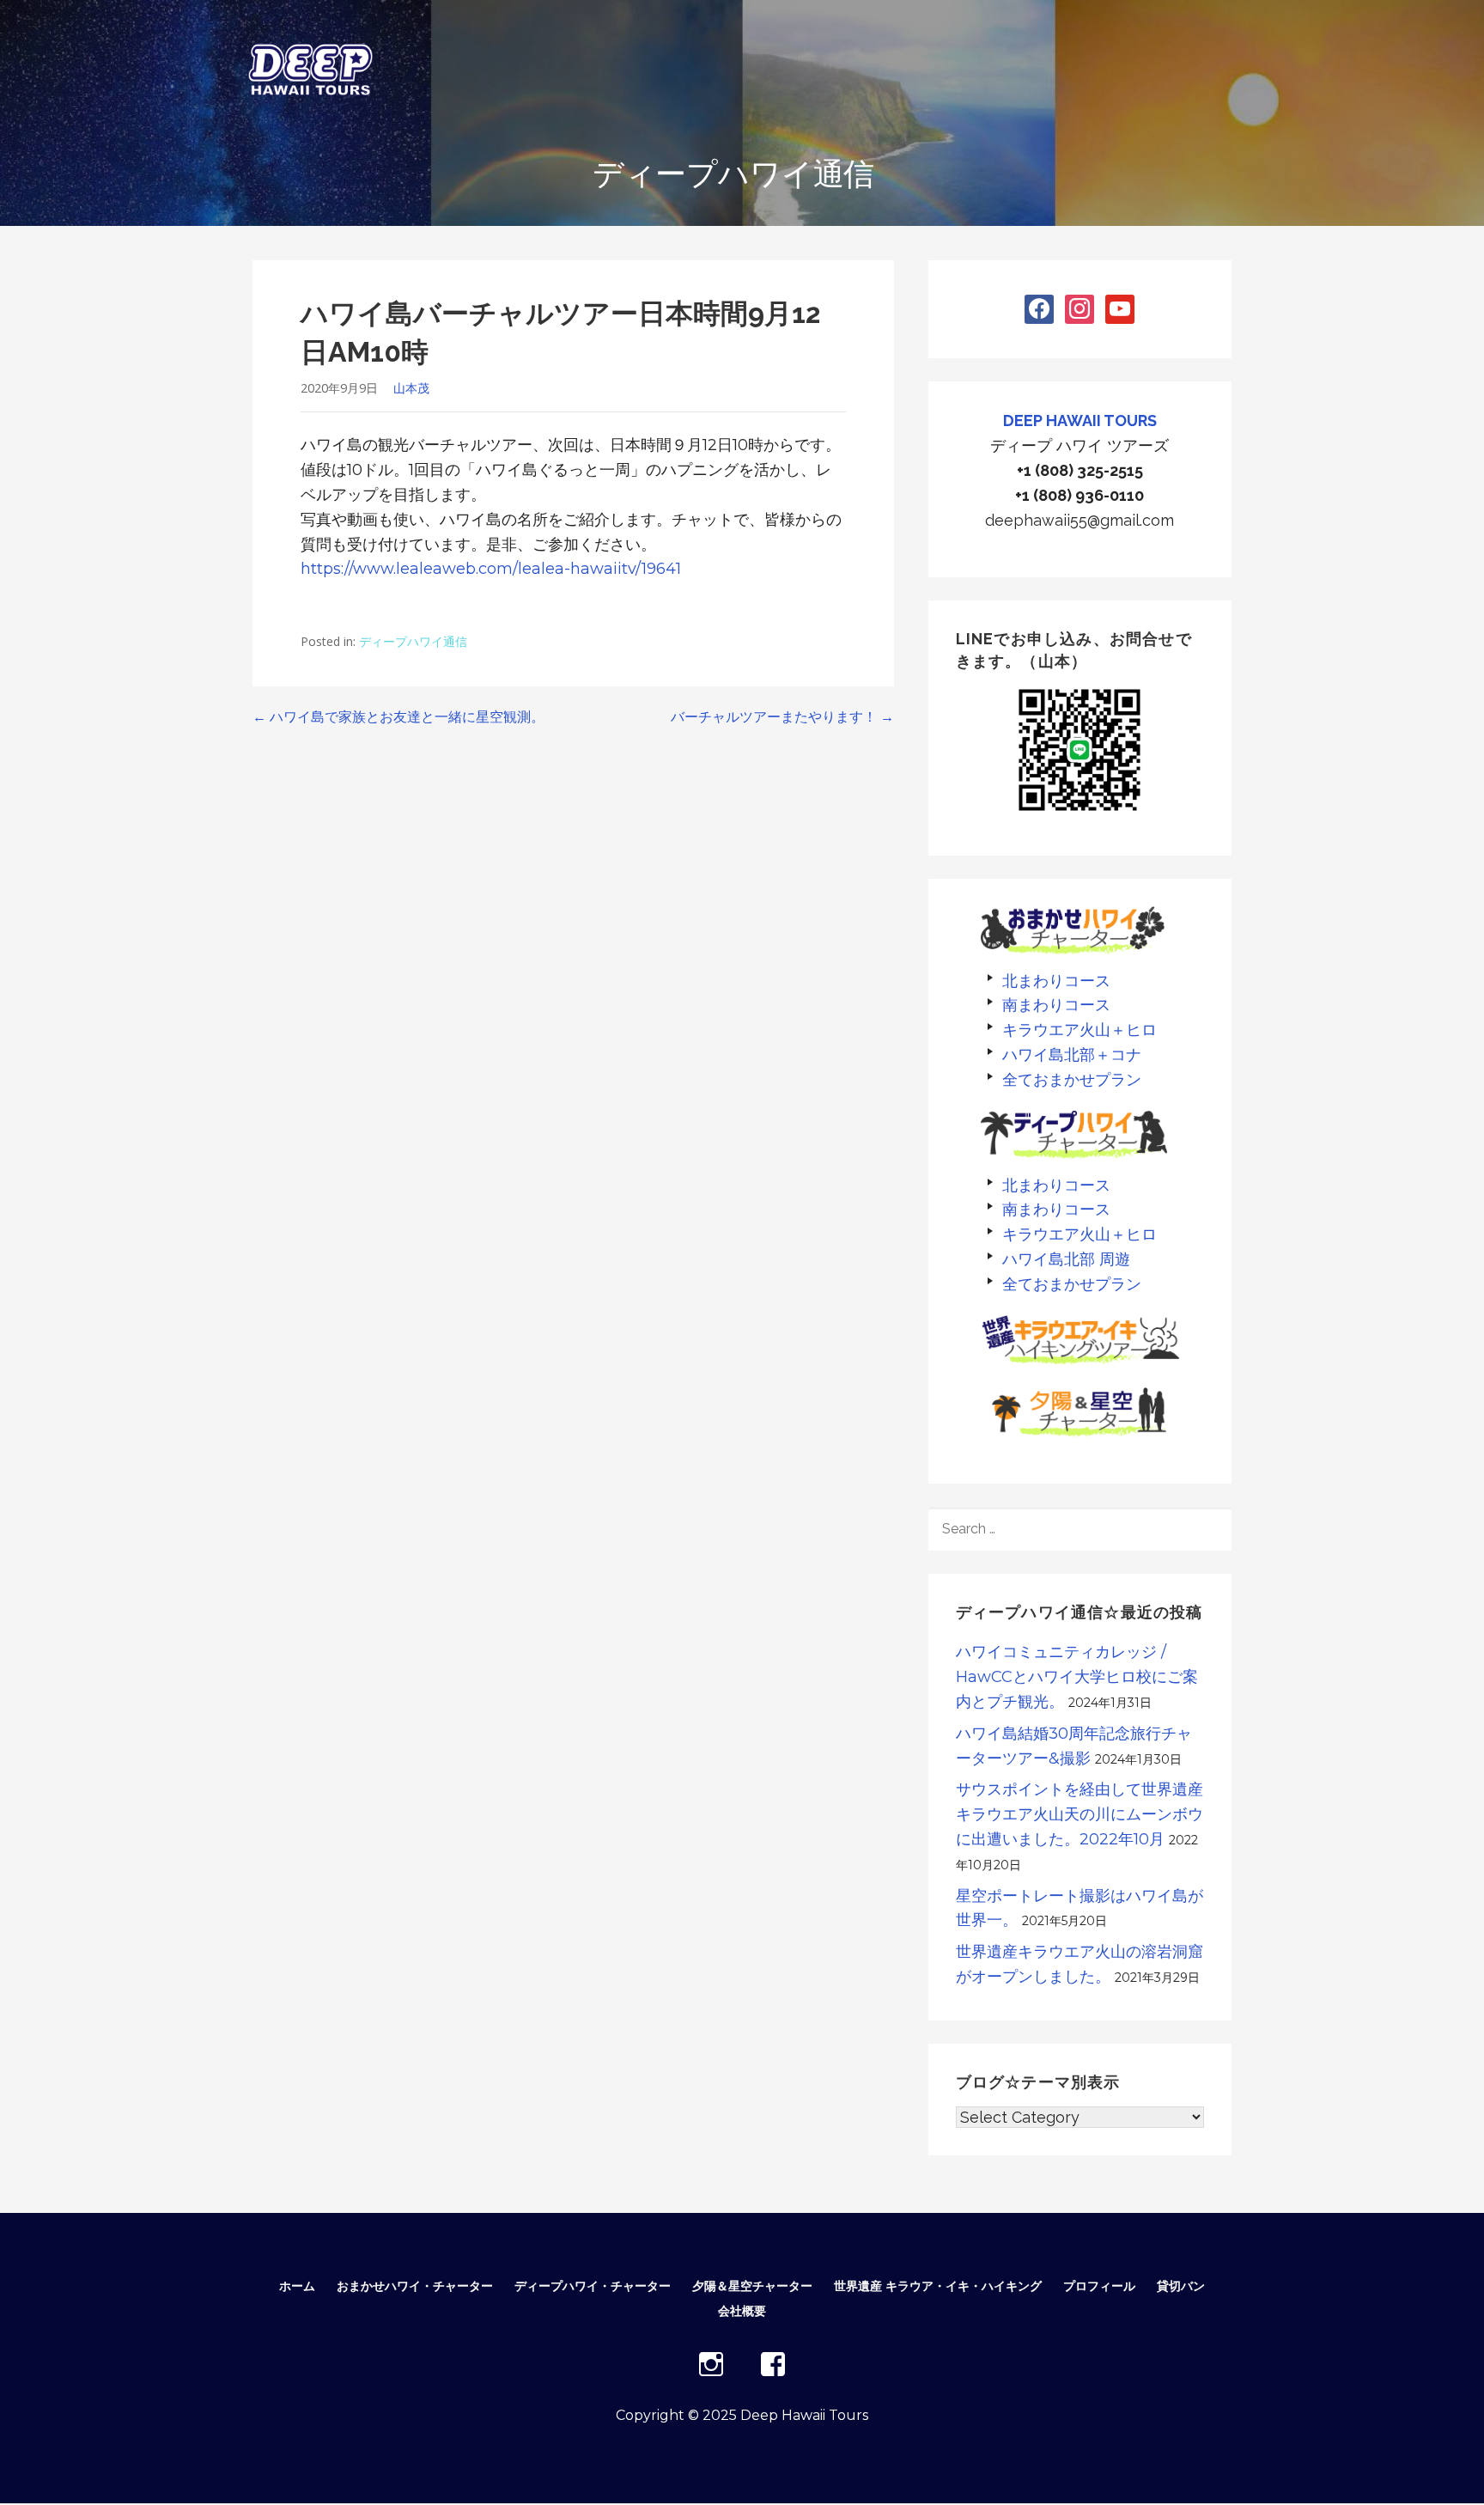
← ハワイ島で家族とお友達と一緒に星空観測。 (398, 717)
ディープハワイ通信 (413, 641)
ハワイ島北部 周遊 (1066, 1259)
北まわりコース (1056, 981)
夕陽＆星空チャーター (752, 2286)
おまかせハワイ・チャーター (415, 2286)
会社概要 (742, 2311)
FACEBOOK (773, 2364)
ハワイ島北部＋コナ (1072, 1054)
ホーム (297, 2286)
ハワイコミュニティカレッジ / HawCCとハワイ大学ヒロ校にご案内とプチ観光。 (1077, 1677)
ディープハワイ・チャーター (593, 2286)
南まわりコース (1056, 1005)
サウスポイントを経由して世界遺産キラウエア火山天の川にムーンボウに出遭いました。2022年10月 (1080, 1814)
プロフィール (1099, 2286)
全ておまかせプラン (1072, 1079)
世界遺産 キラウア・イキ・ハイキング (938, 2286)
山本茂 (411, 388)
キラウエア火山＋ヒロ (1080, 1030)
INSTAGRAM (711, 2364)
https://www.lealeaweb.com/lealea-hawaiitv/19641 (491, 569)
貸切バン (1181, 2286)
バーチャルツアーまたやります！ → (782, 717)
